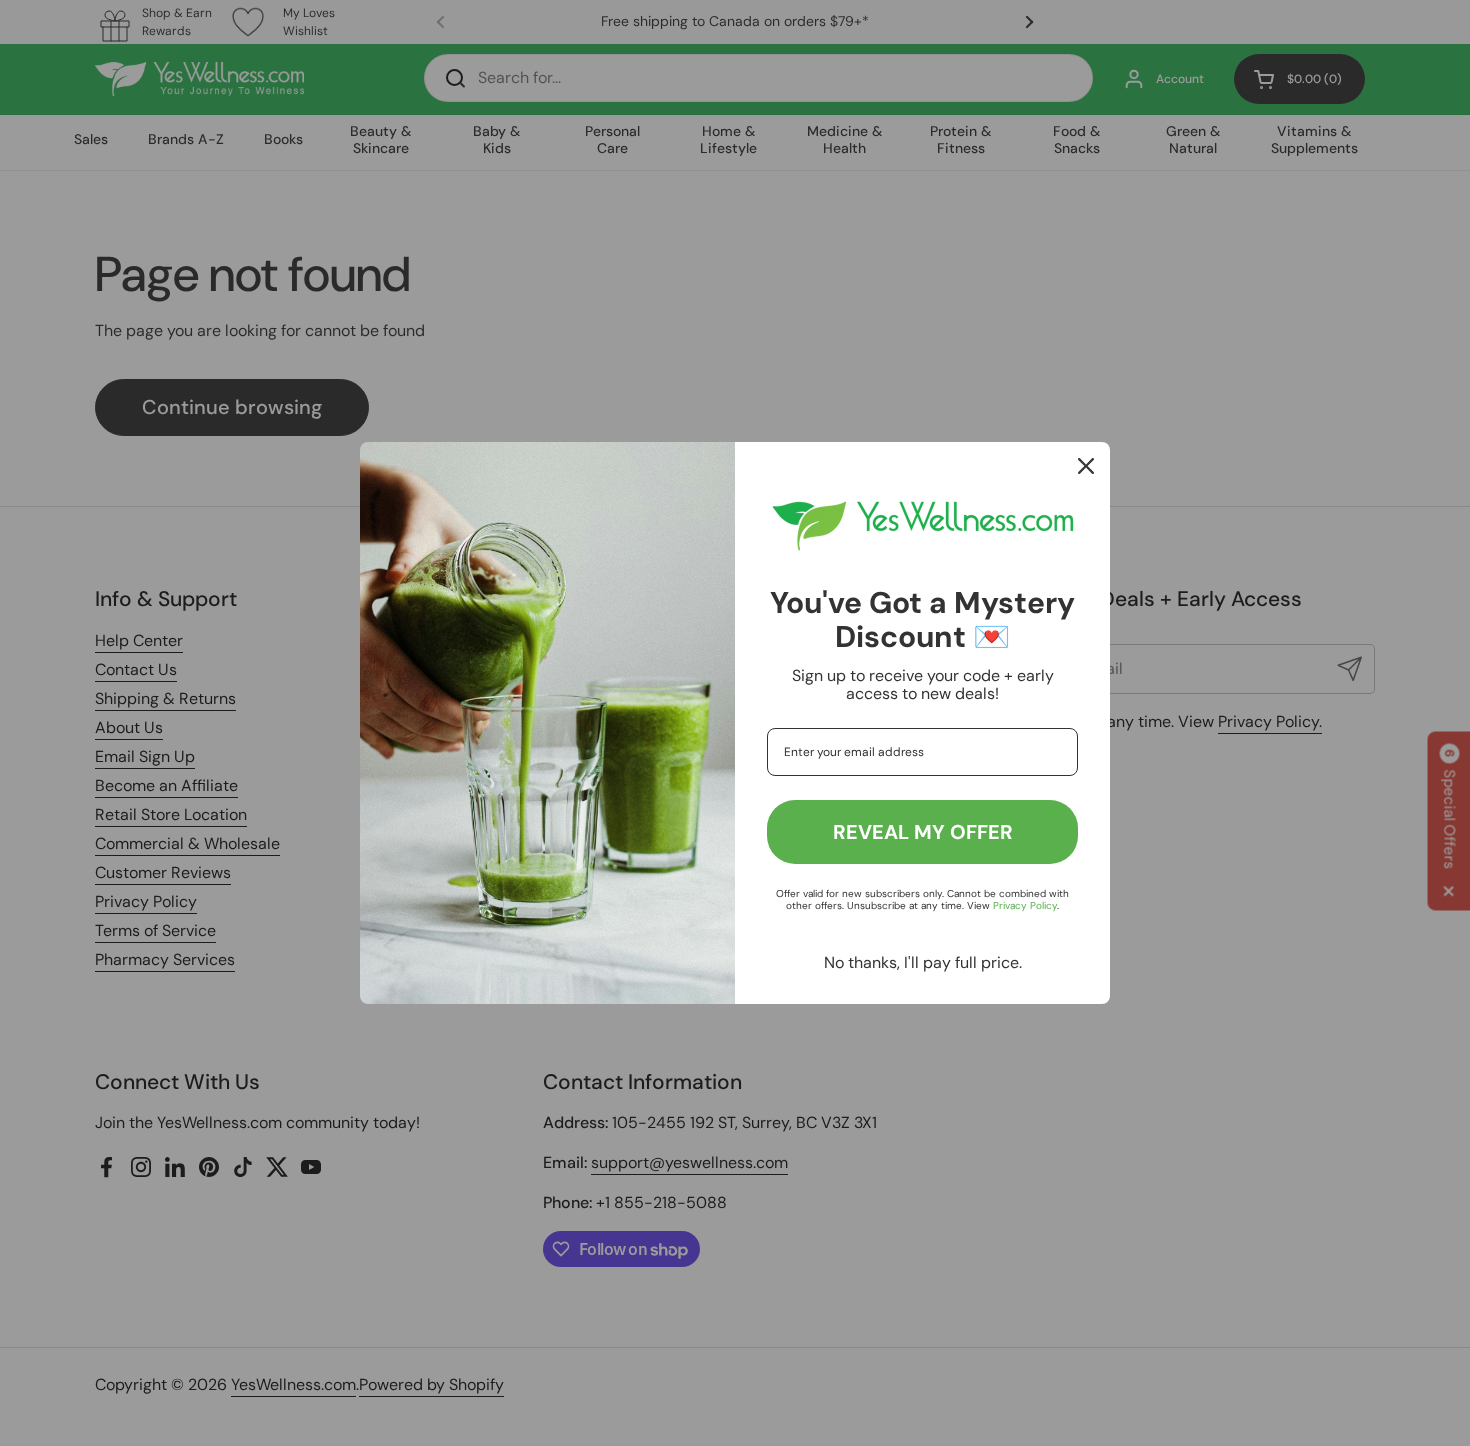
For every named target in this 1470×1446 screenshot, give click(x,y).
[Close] (1086, 466)
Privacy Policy (1025, 905)
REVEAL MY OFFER (923, 832)
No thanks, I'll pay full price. (923, 962)
